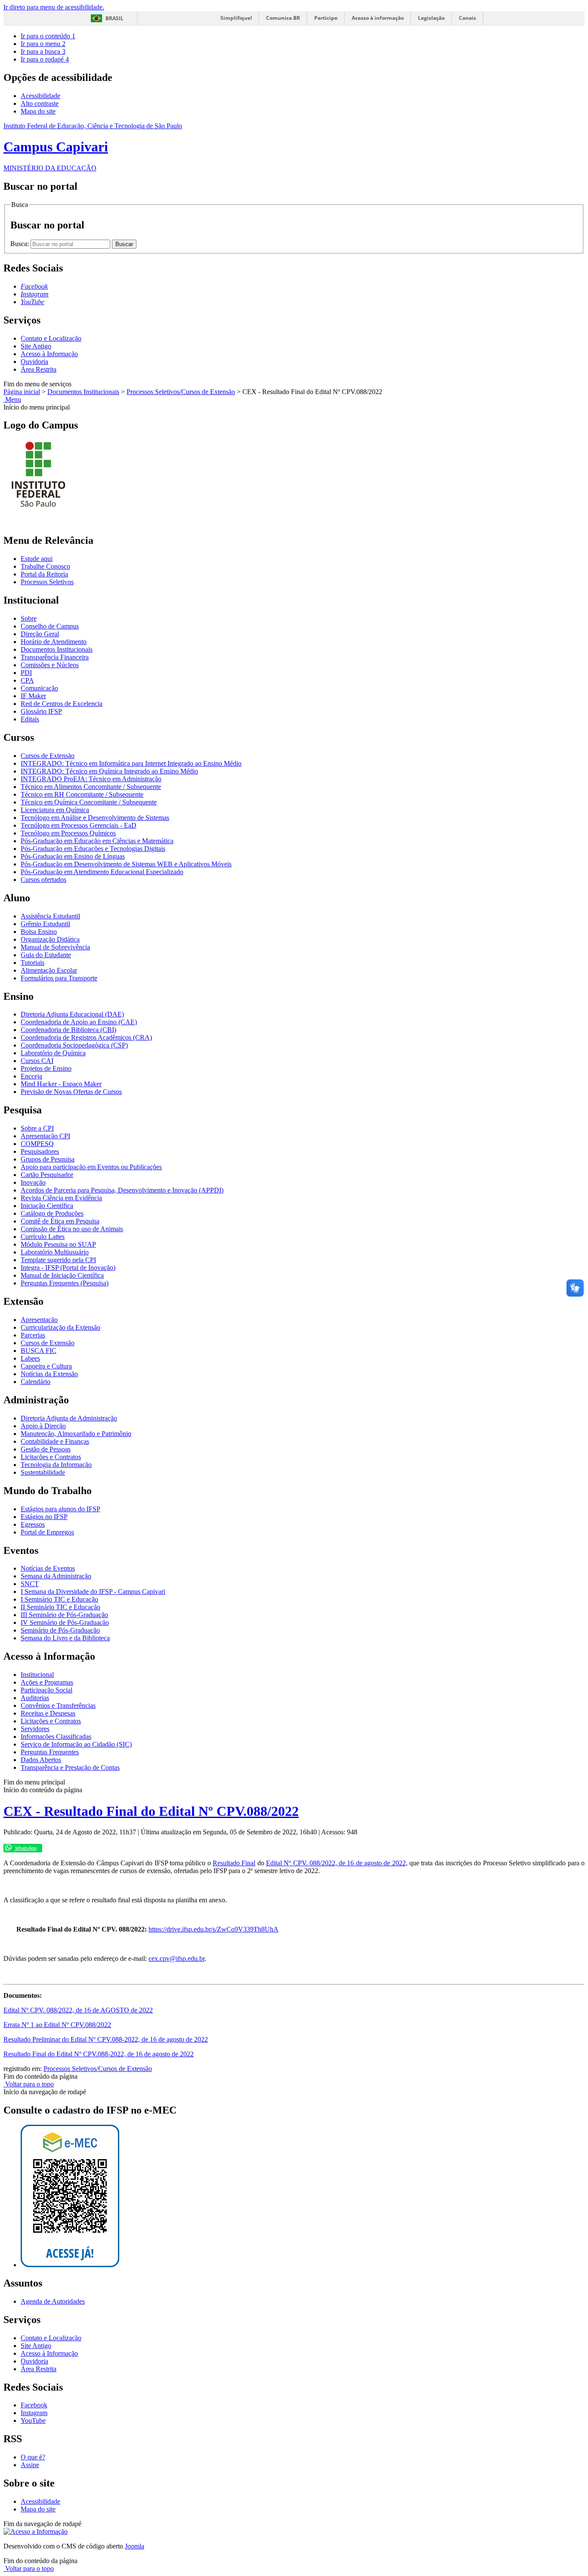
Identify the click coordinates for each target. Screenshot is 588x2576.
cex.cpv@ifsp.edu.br (176, 1958)
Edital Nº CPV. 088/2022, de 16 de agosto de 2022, (337, 1863)
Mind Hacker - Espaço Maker (61, 1084)
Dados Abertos (41, 1760)
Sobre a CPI (37, 1128)
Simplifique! (236, 18)
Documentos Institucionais (83, 392)
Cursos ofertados (43, 880)
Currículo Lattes (43, 1237)
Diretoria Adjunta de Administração (69, 1418)
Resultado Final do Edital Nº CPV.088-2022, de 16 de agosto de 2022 (99, 2054)
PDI (26, 673)
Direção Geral (40, 634)
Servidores (35, 1729)
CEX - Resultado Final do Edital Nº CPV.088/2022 (151, 1811)
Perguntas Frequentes (50, 1752)
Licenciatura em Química (55, 810)
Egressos (33, 1524)
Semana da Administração (56, 1576)
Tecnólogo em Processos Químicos (68, 833)
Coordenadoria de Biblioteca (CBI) (68, 1030)
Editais (30, 719)
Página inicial (22, 392)
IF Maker (33, 696)
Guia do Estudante (46, 955)
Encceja (31, 1076)
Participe (326, 18)
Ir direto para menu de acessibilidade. (54, 7)
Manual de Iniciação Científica (62, 1275)
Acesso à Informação (49, 354)
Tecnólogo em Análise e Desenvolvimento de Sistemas (95, 818)
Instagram (34, 2413)
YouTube (33, 2420)
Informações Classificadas (56, 1736)
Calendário (36, 1382)
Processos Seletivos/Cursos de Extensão (181, 392)
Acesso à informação (378, 18)
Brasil (115, 18)
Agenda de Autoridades (53, 2301)
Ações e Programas (47, 1682)
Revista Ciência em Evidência (61, 1198)
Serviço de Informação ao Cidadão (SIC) (76, 1744)
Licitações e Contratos (51, 1457)
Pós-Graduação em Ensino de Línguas (73, 856)
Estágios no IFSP (44, 1517)
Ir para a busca (43, 51)
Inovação (33, 1182)
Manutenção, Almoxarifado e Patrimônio (76, 1434)
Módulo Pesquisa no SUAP (58, 1244)
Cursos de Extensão (48, 756)
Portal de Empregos (47, 1532)
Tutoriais (32, 963)
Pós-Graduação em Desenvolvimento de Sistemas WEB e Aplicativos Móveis (126, 864)
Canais (467, 18)
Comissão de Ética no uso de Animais (72, 1229)
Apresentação (39, 1320)
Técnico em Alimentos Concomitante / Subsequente (91, 787)
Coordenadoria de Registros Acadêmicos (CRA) (86, 1037)
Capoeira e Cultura (46, 1366)
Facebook (34, 2405)
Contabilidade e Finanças (55, 1441)
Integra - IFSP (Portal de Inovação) (68, 1268)
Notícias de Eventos (48, 1568)
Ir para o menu (43, 44)
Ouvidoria (34, 362)
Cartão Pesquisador (47, 1175)
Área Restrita (39, 369)
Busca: (20, 244)
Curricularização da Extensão (60, 1327)
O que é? (33, 2457)
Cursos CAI (37, 1061)
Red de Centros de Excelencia (62, 704)
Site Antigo (36, 346)
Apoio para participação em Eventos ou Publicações (91, 1167)
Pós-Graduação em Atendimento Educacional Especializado (102, 872)
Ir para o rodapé (45, 59)
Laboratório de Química (53, 1053)
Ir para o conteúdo (48, 36)
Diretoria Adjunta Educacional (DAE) (72, 1014)
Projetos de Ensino (46, 1068)
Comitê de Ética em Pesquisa (60, 1221)
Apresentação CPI (45, 1136)
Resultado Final (234, 1863)
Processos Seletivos (47, 582)
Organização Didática (50, 939)
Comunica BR (283, 18)
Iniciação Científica (47, 1206)
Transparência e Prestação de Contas (70, 1767)
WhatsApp (25, 1848)
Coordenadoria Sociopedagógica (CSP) (74, 1045)
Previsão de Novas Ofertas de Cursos (71, 1092)
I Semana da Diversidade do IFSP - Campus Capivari (93, 1592)
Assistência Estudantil (50, 916)
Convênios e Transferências (58, 1706)
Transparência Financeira (55, 657)
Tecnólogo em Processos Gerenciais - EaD (79, 825)
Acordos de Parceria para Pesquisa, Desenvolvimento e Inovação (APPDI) (122, 1190)
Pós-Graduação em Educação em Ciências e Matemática (97, 841)
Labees (30, 1358)
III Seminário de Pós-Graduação (64, 1615)
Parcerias (33, 1335)
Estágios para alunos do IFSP (60, 1509)
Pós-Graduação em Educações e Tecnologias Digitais (93, 849)
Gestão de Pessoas (46, 1449)
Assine (30, 2465)
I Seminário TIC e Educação (59, 1599)
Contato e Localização (51, 338)
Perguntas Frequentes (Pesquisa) (65, 1283)
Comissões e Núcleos (50, 665)
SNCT (30, 1584)
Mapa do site (38, 111)
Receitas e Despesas (48, 1713)
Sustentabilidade (43, 1472)
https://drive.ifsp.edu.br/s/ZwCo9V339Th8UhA (214, 1929)
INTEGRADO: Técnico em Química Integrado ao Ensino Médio (109, 771)
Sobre (29, 618)
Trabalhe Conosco (45, 566)
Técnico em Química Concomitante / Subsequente (89, 802)
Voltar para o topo (29, 2084)
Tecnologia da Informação (56, 1465)
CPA (27, 680)
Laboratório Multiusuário (55, 1252)
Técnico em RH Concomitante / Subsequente (82, 794)
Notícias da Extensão (49, 1374)
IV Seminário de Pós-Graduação (65, 1622)
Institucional (37, 1675)
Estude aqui (37, 559)
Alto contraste (40, 103)
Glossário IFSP (41, 711)
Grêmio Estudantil (45, 924)
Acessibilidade (40, 96)
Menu (12, 399)
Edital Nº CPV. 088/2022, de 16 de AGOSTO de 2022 (78, 2010)
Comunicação (39, 688)
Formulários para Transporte (59, 978)
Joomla (135, 2546)
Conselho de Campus (50, 626)
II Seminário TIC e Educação (60, 1607)
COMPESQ (37, 1144)
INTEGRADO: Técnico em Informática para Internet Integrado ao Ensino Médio (131, 763)
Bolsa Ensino (39, 932)
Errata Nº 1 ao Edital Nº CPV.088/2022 (57, 2025)
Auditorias (35, 1698)
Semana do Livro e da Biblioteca (65, 1638)
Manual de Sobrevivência (55, 947)
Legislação (431, 18)
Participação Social (46, 1690)
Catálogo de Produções (52, 1213)
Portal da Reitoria (44, 574)
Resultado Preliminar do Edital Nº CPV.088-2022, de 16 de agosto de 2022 (106, 2039)
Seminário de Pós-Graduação (60, 1630)
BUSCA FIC (39, 1351)
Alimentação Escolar (49, 970)
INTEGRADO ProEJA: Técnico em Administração (91, 779)
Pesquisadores (40, 1151)
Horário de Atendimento (54, 642)
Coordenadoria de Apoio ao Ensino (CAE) (79, 1022)
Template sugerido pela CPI (58, 1260)
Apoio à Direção (43, 1426)
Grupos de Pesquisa (48, 1159)
